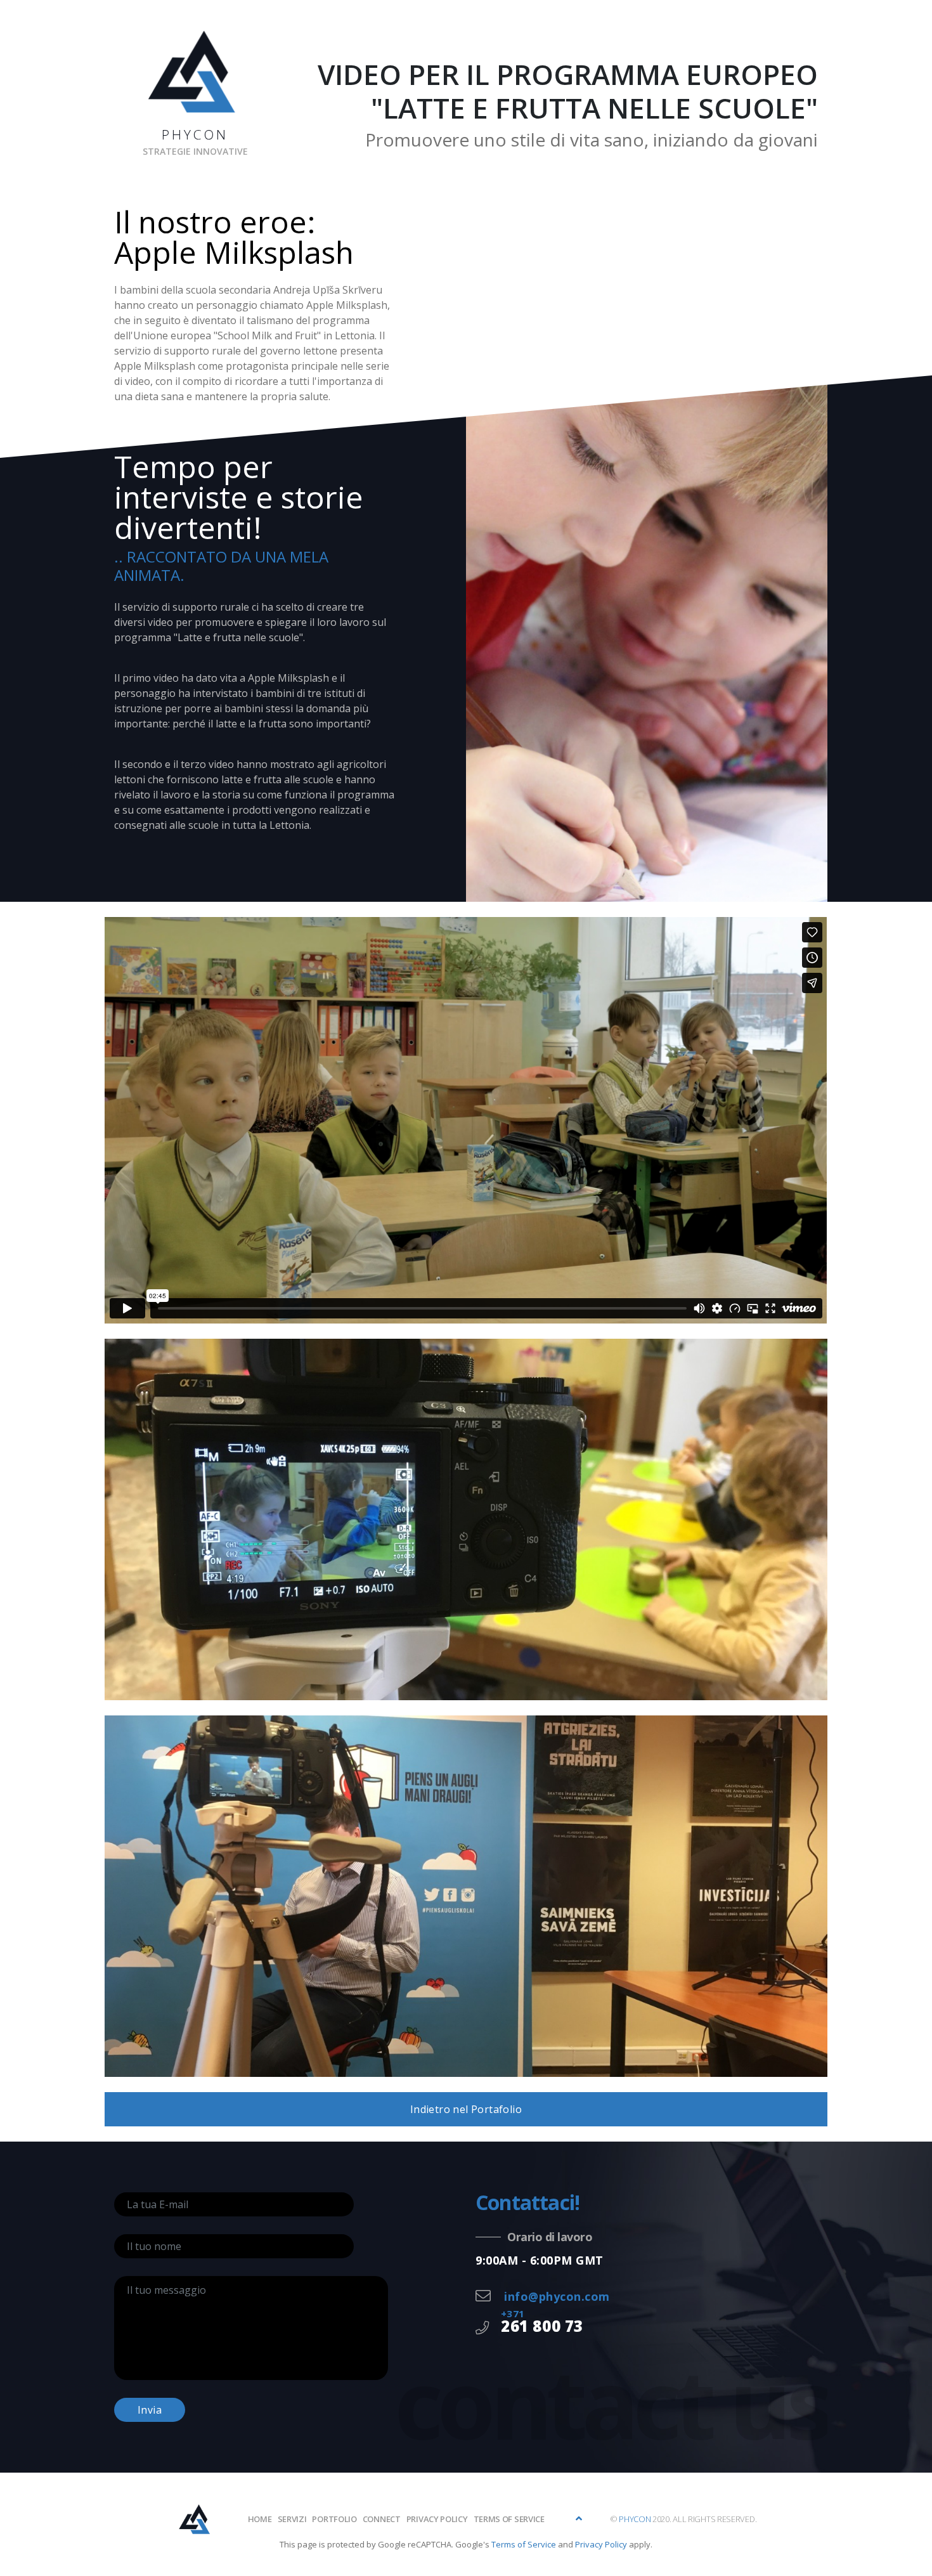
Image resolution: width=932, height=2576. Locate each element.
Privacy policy (437, 2519)
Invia (150, 2410)
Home (260, 2519)
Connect (382, 2519)
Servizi (292, 2519)
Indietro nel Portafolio (466, 2109)
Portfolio (334, 2519)
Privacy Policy (601, 2544)
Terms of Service (509, 2519)
